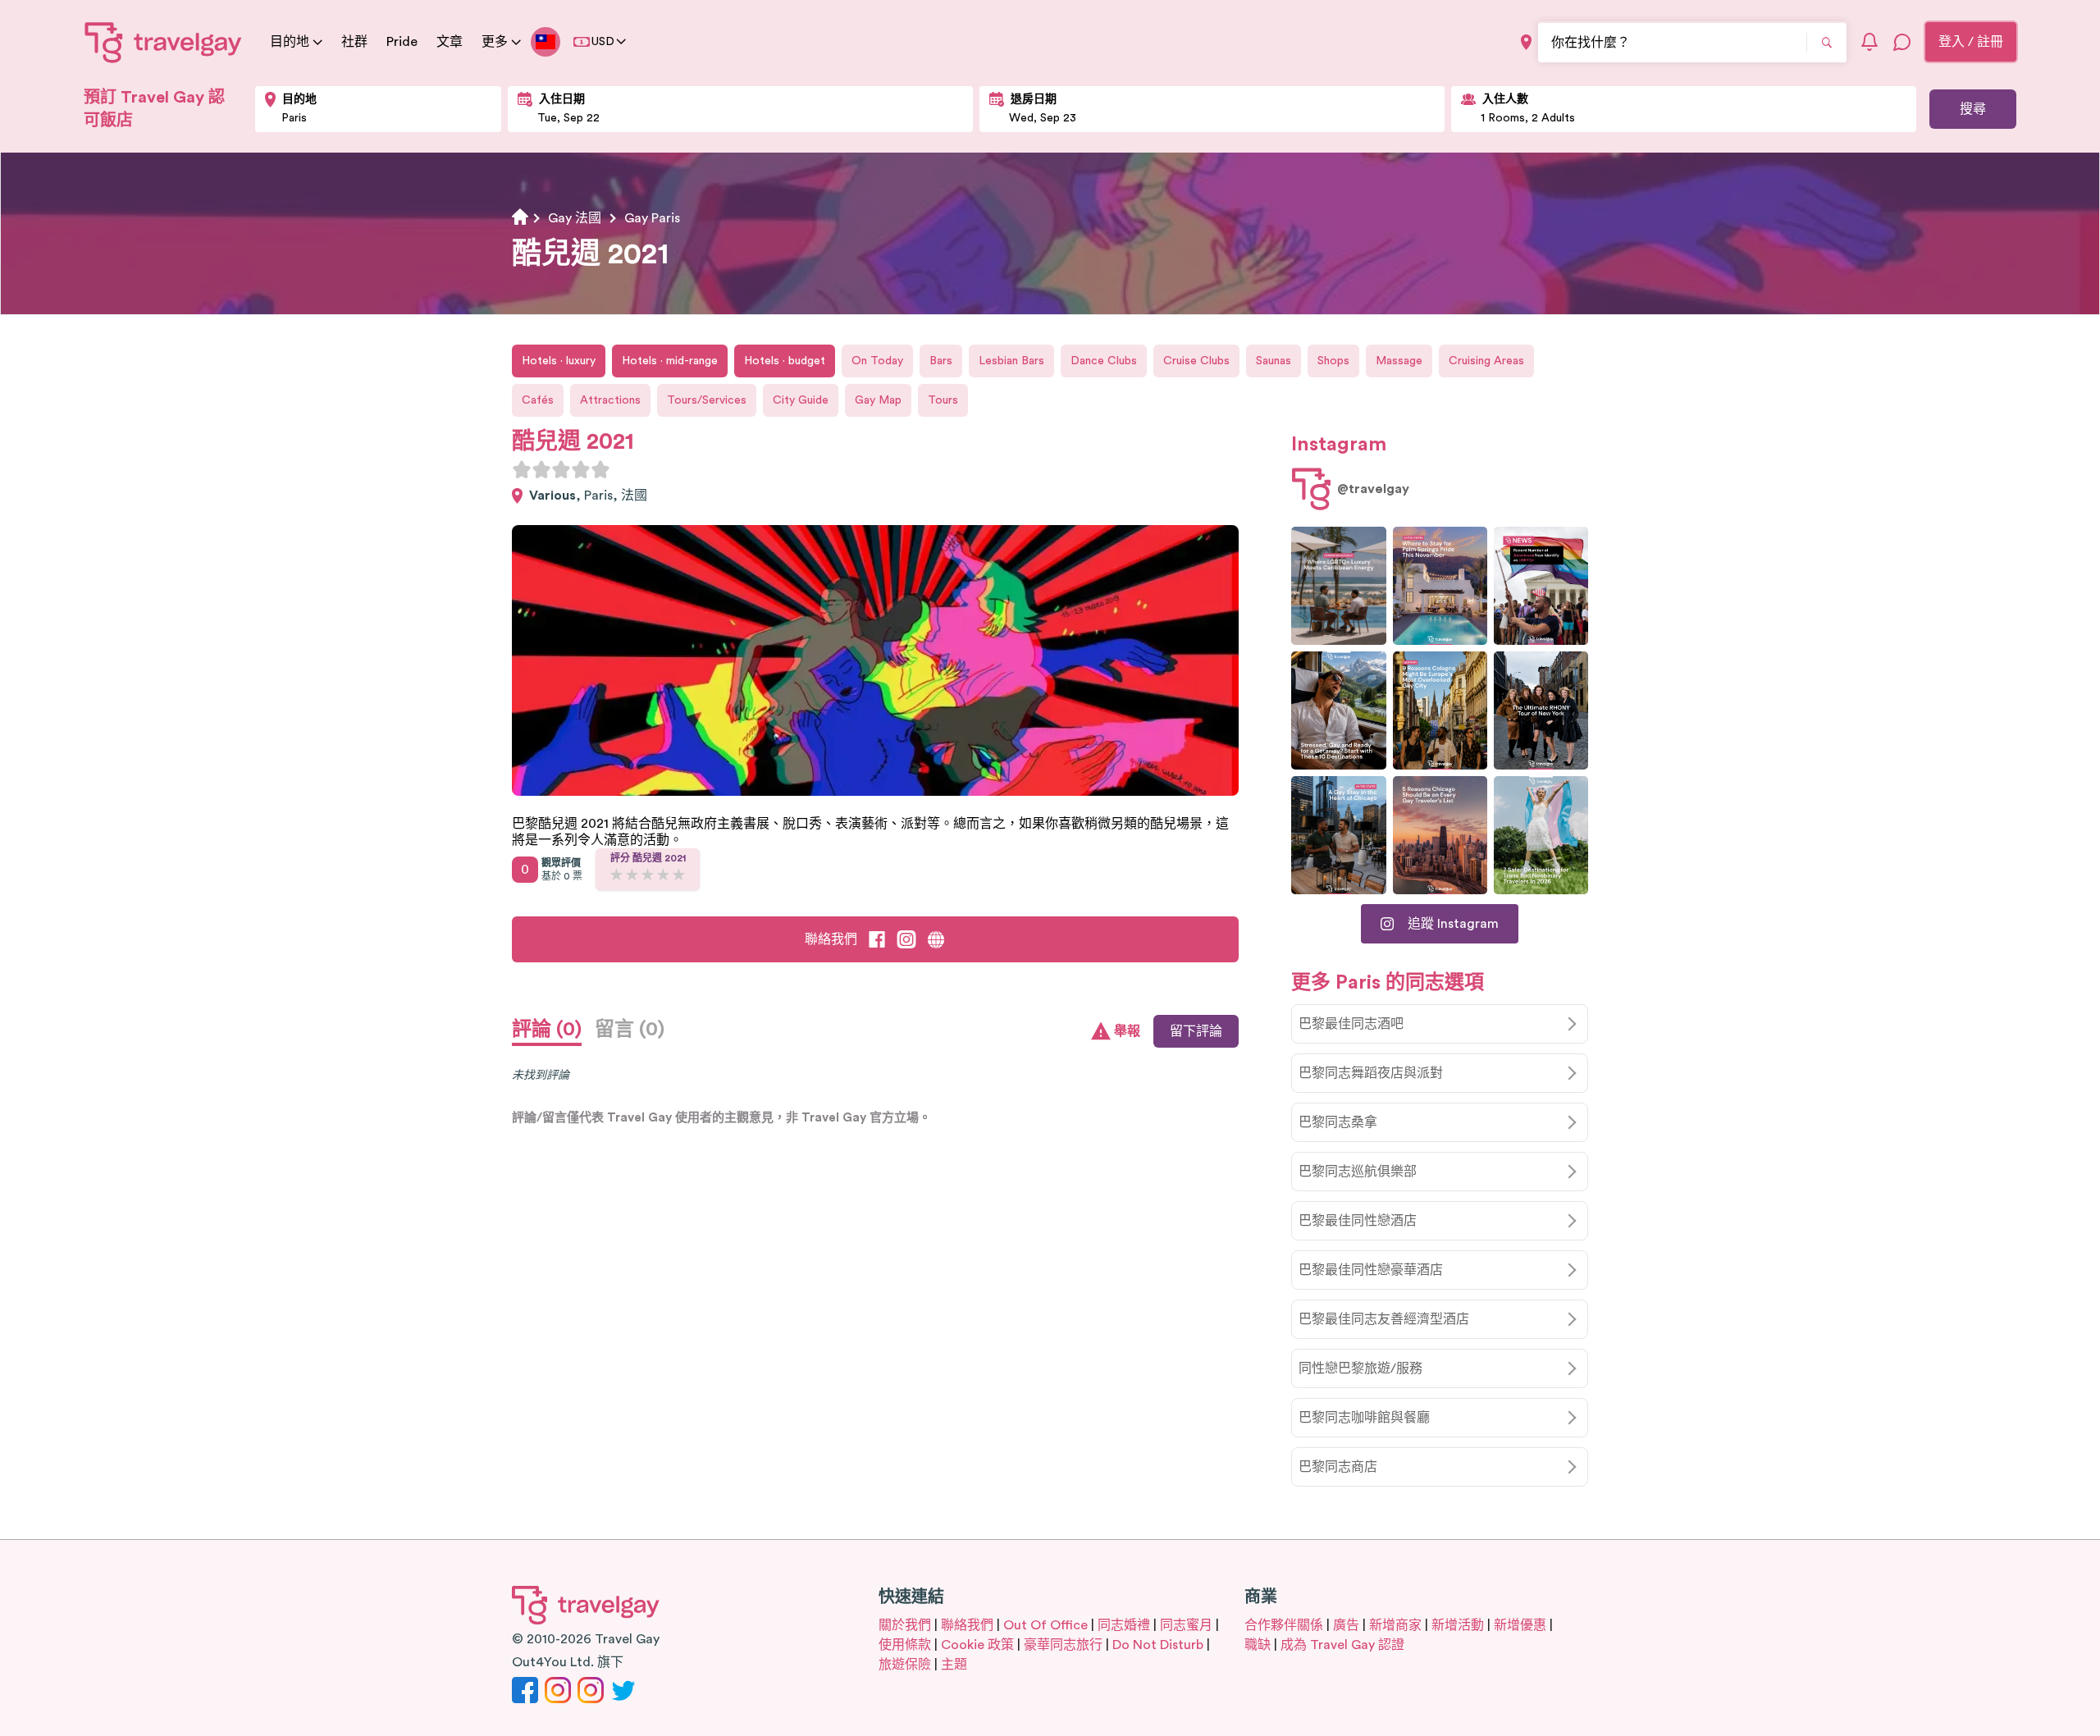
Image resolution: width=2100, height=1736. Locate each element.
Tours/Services (707, 400)
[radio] (522, 469)
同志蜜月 (1186, 1625)
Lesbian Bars (1011, 361)
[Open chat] (1902, 42)
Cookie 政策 (977, 1645)
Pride (402, 42)
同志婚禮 (1124, 1625)
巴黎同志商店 (1338, 1467)
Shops (1333, 361)
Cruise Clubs (1196, 361)
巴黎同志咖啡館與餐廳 (1364, 1418)
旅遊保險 (905, 1665)
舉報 (1127, 1031)
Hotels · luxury (559, 361)
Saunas (1274, 361)
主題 (954, 1665)
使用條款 (905, 1645)
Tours (943, 400)
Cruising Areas (1486, 361)
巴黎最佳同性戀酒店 (1358, 1221)
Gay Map (878, 400)
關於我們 (905, 1625)
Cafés (538, 400)
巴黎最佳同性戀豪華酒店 (1371, 1270)
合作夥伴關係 (1284, 1625)
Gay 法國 (575, 218)
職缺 (1258, 1645)
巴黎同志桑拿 (1338, 1122)
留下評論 (1196, 1031)
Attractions (610, 400)
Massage (1399, 361)
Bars (941, 361)
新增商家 (1395, 1625)
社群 (354, 42)
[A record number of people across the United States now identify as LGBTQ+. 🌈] (1541, 586)
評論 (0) (547, 1030)
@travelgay (1373, 489)
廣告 (1346, 1625)
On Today (877, 361)
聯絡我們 (831, 939)
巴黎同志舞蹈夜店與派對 (1371, 1073)
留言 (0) (630, 1030)
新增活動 (1458, 1625)
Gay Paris (652, 218)
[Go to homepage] (164, 42)
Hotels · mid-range (670, 361)
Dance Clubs (1104, 361)
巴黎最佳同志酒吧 (1351, 1024)
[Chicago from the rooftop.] (1338, 835)
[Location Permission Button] (1526, 42)
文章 (450, 42)
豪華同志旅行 (1063, 1645)
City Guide (801, 400)
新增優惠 (1520, 1625)
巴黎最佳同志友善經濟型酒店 (1384, 1319)
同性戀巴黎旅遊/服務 (1360, 1368)
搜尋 (1973, 109)
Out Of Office (1045, 1625)
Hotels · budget (785, 361)
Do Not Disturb (1158, 1645)
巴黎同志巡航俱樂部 (1358, 1172)
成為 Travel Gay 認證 (1342, 1645)
